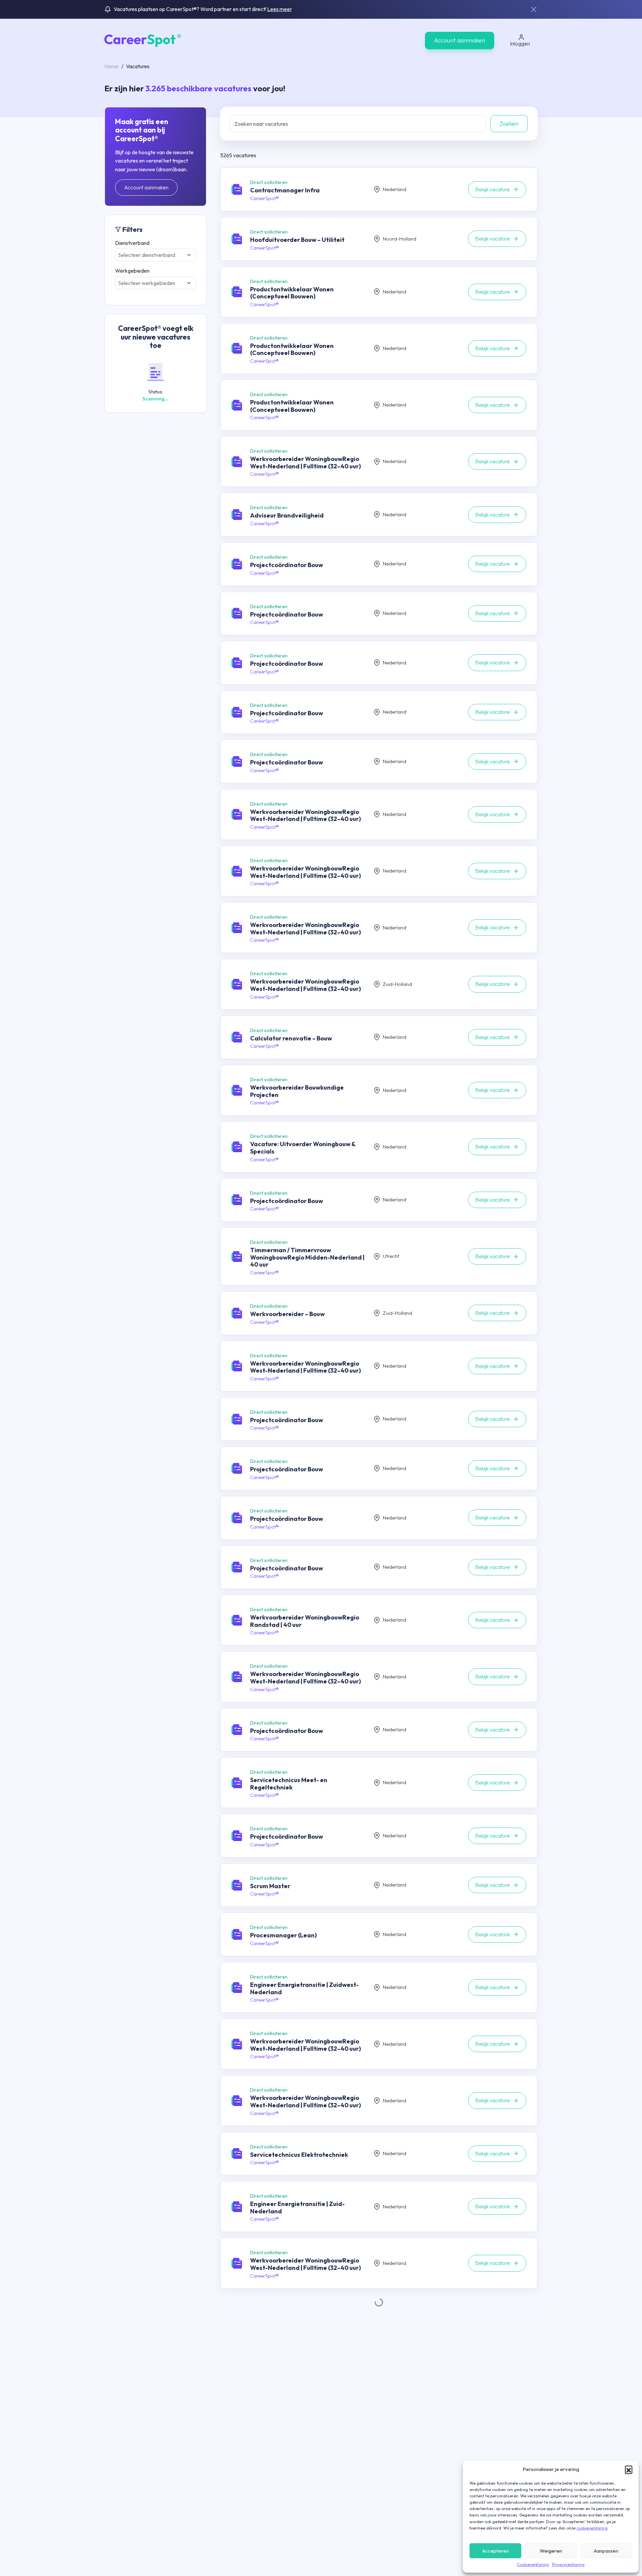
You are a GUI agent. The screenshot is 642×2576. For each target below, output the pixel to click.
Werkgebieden (132, 271)
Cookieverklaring (533, 2564)
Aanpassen (606, 2551)
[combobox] (155, 255)
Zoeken (509, 124)
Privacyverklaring (568, 2564)
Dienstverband (132, 243)
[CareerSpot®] (143, 40)
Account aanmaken (460, 40)
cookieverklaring (592, 2528)
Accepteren (496, 2551)
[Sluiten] (534, 9)
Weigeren (551, 2551)
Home (111, 66)
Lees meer (280, 9)
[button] (629, 2469)
